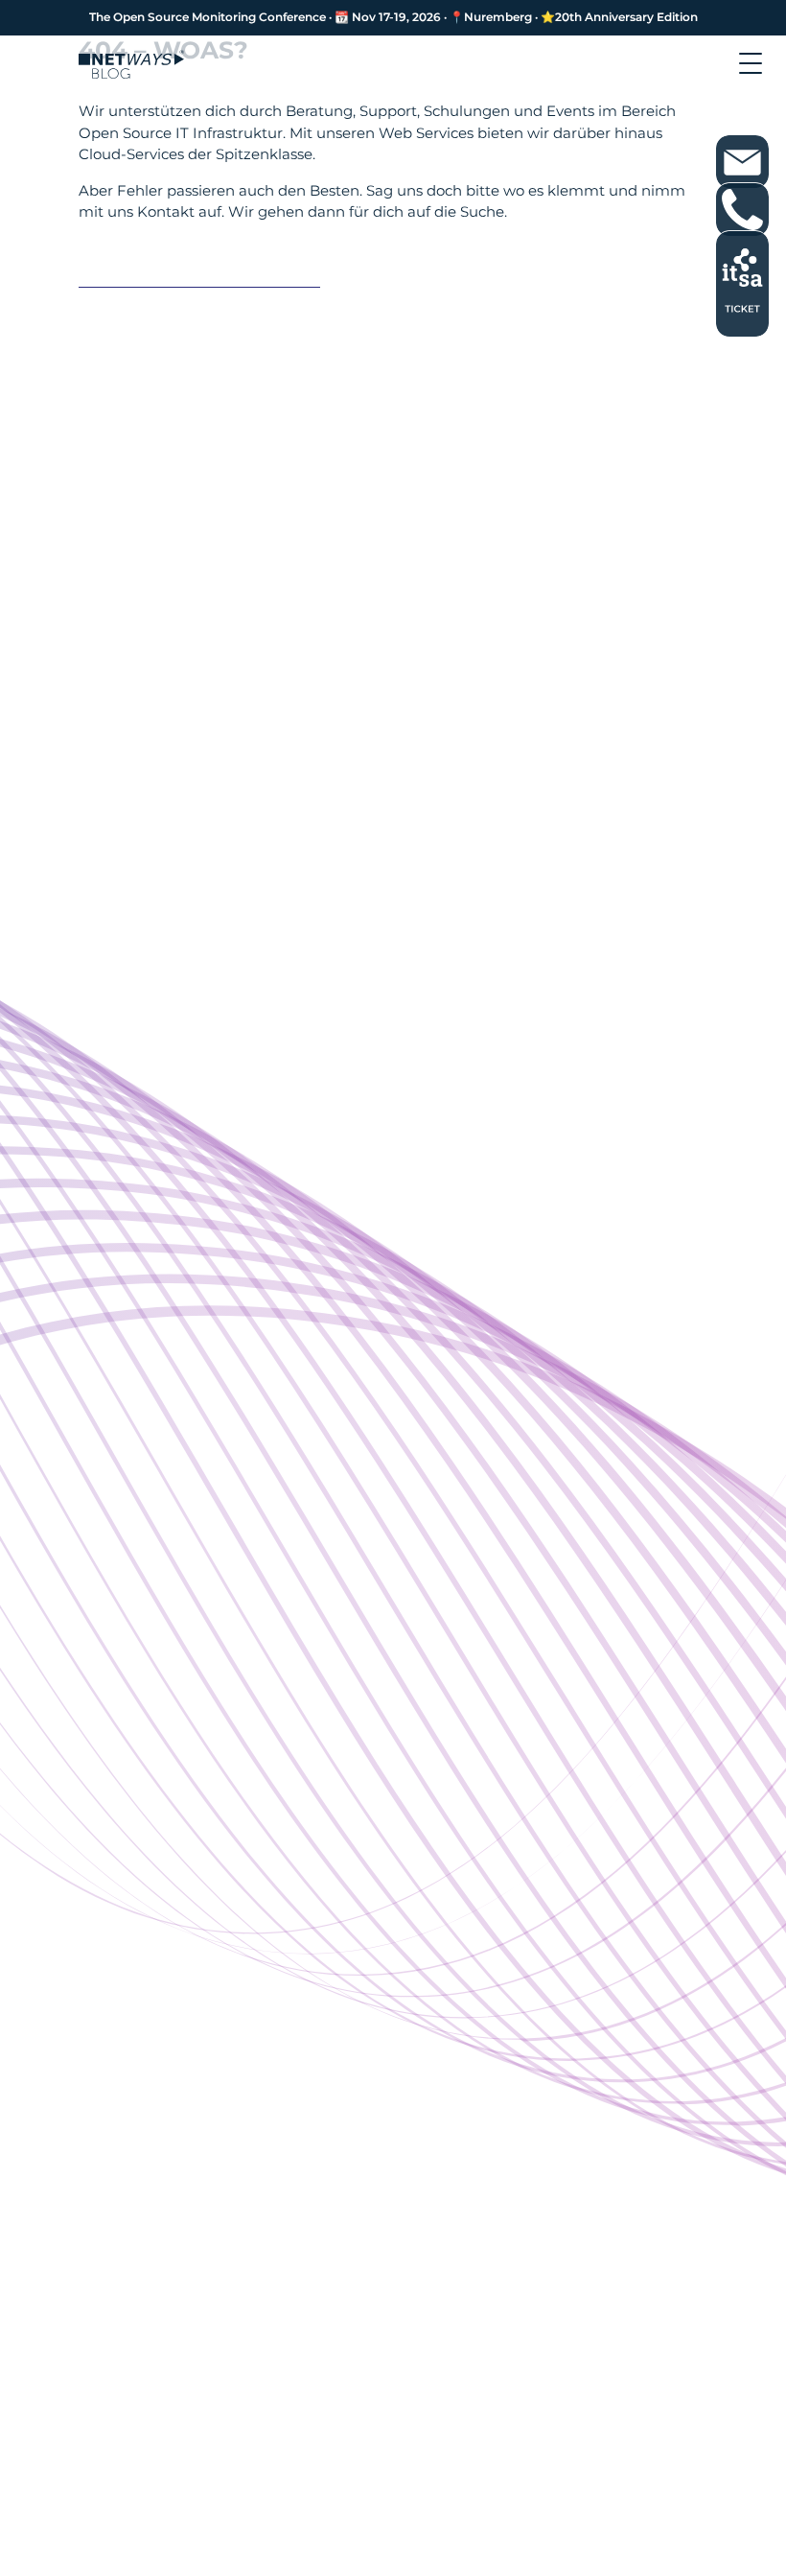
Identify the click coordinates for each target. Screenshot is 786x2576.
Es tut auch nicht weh (189, 269)
